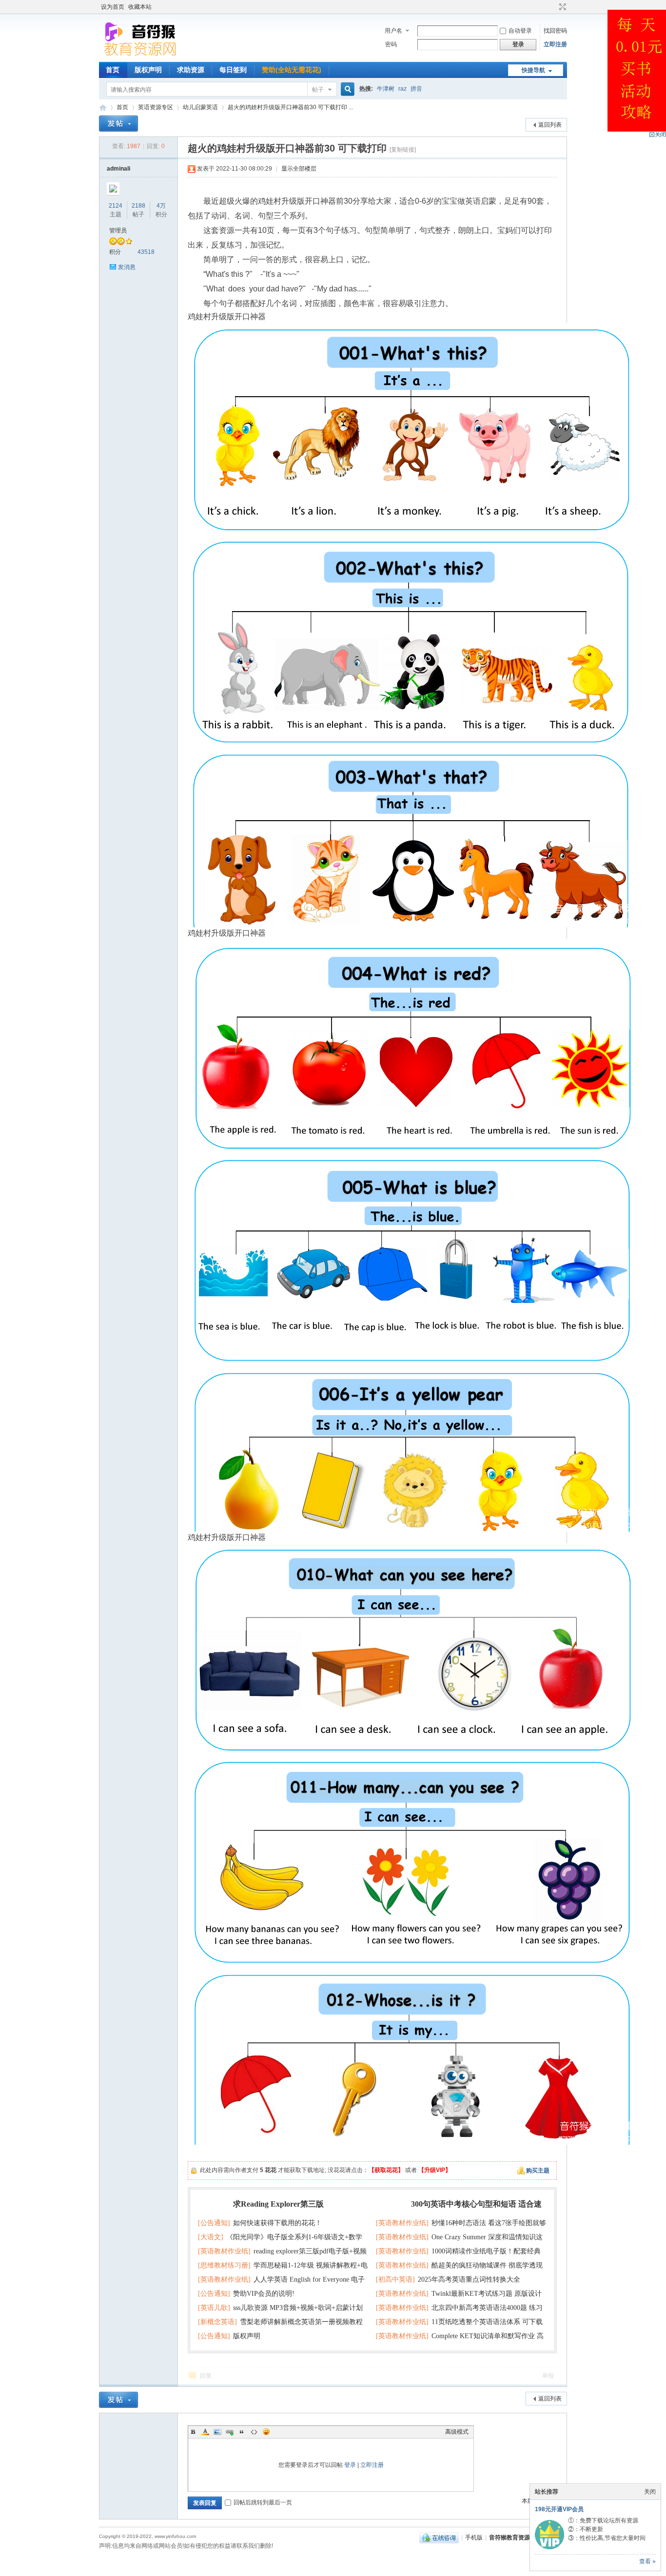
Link (230, 2432)
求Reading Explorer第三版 (278, 2204)
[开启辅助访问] (553, 7)
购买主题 (538, 2171)
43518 (146, 252)
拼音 (416, 89)
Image (217, 2432)
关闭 (650, 2492)
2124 (116, 206)
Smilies (266, 2432)
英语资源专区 (156, 107)
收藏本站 (140, 7)
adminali (118, 169)
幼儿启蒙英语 (200, 107)
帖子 (318, 90)
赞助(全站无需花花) (292, 70)
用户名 (393, 31)
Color (205, 2432)
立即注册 (555, 44)
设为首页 (113, 7)
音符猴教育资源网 (103, 107)
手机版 (474, 2538)
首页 (113, 70)
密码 (391, 44)
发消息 (127, 267)
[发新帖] (118, 124)
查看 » (647, 2561)
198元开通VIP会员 (559, 2509)
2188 (138, 206)
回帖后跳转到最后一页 (263, 2502)
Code (254, 2432)
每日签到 (233, 70)
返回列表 (550, 125)
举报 (548, 2376)
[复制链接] (403, 150)
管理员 (118, 231)
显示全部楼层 (299, 169)
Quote (242, 2432)
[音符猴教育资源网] (142, 56)
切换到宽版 (561, 7)
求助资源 (191, 70)
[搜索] (346, 89)
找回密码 (555, 31)
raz (402, 89)
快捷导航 (533, 70)
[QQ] (439, 2538)
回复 (206, 2376)
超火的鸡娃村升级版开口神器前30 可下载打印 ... (290, 107)
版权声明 (148, 70)
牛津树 (386, 89)
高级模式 (457, 2432)
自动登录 (520, 31)
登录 (350, 2465)
